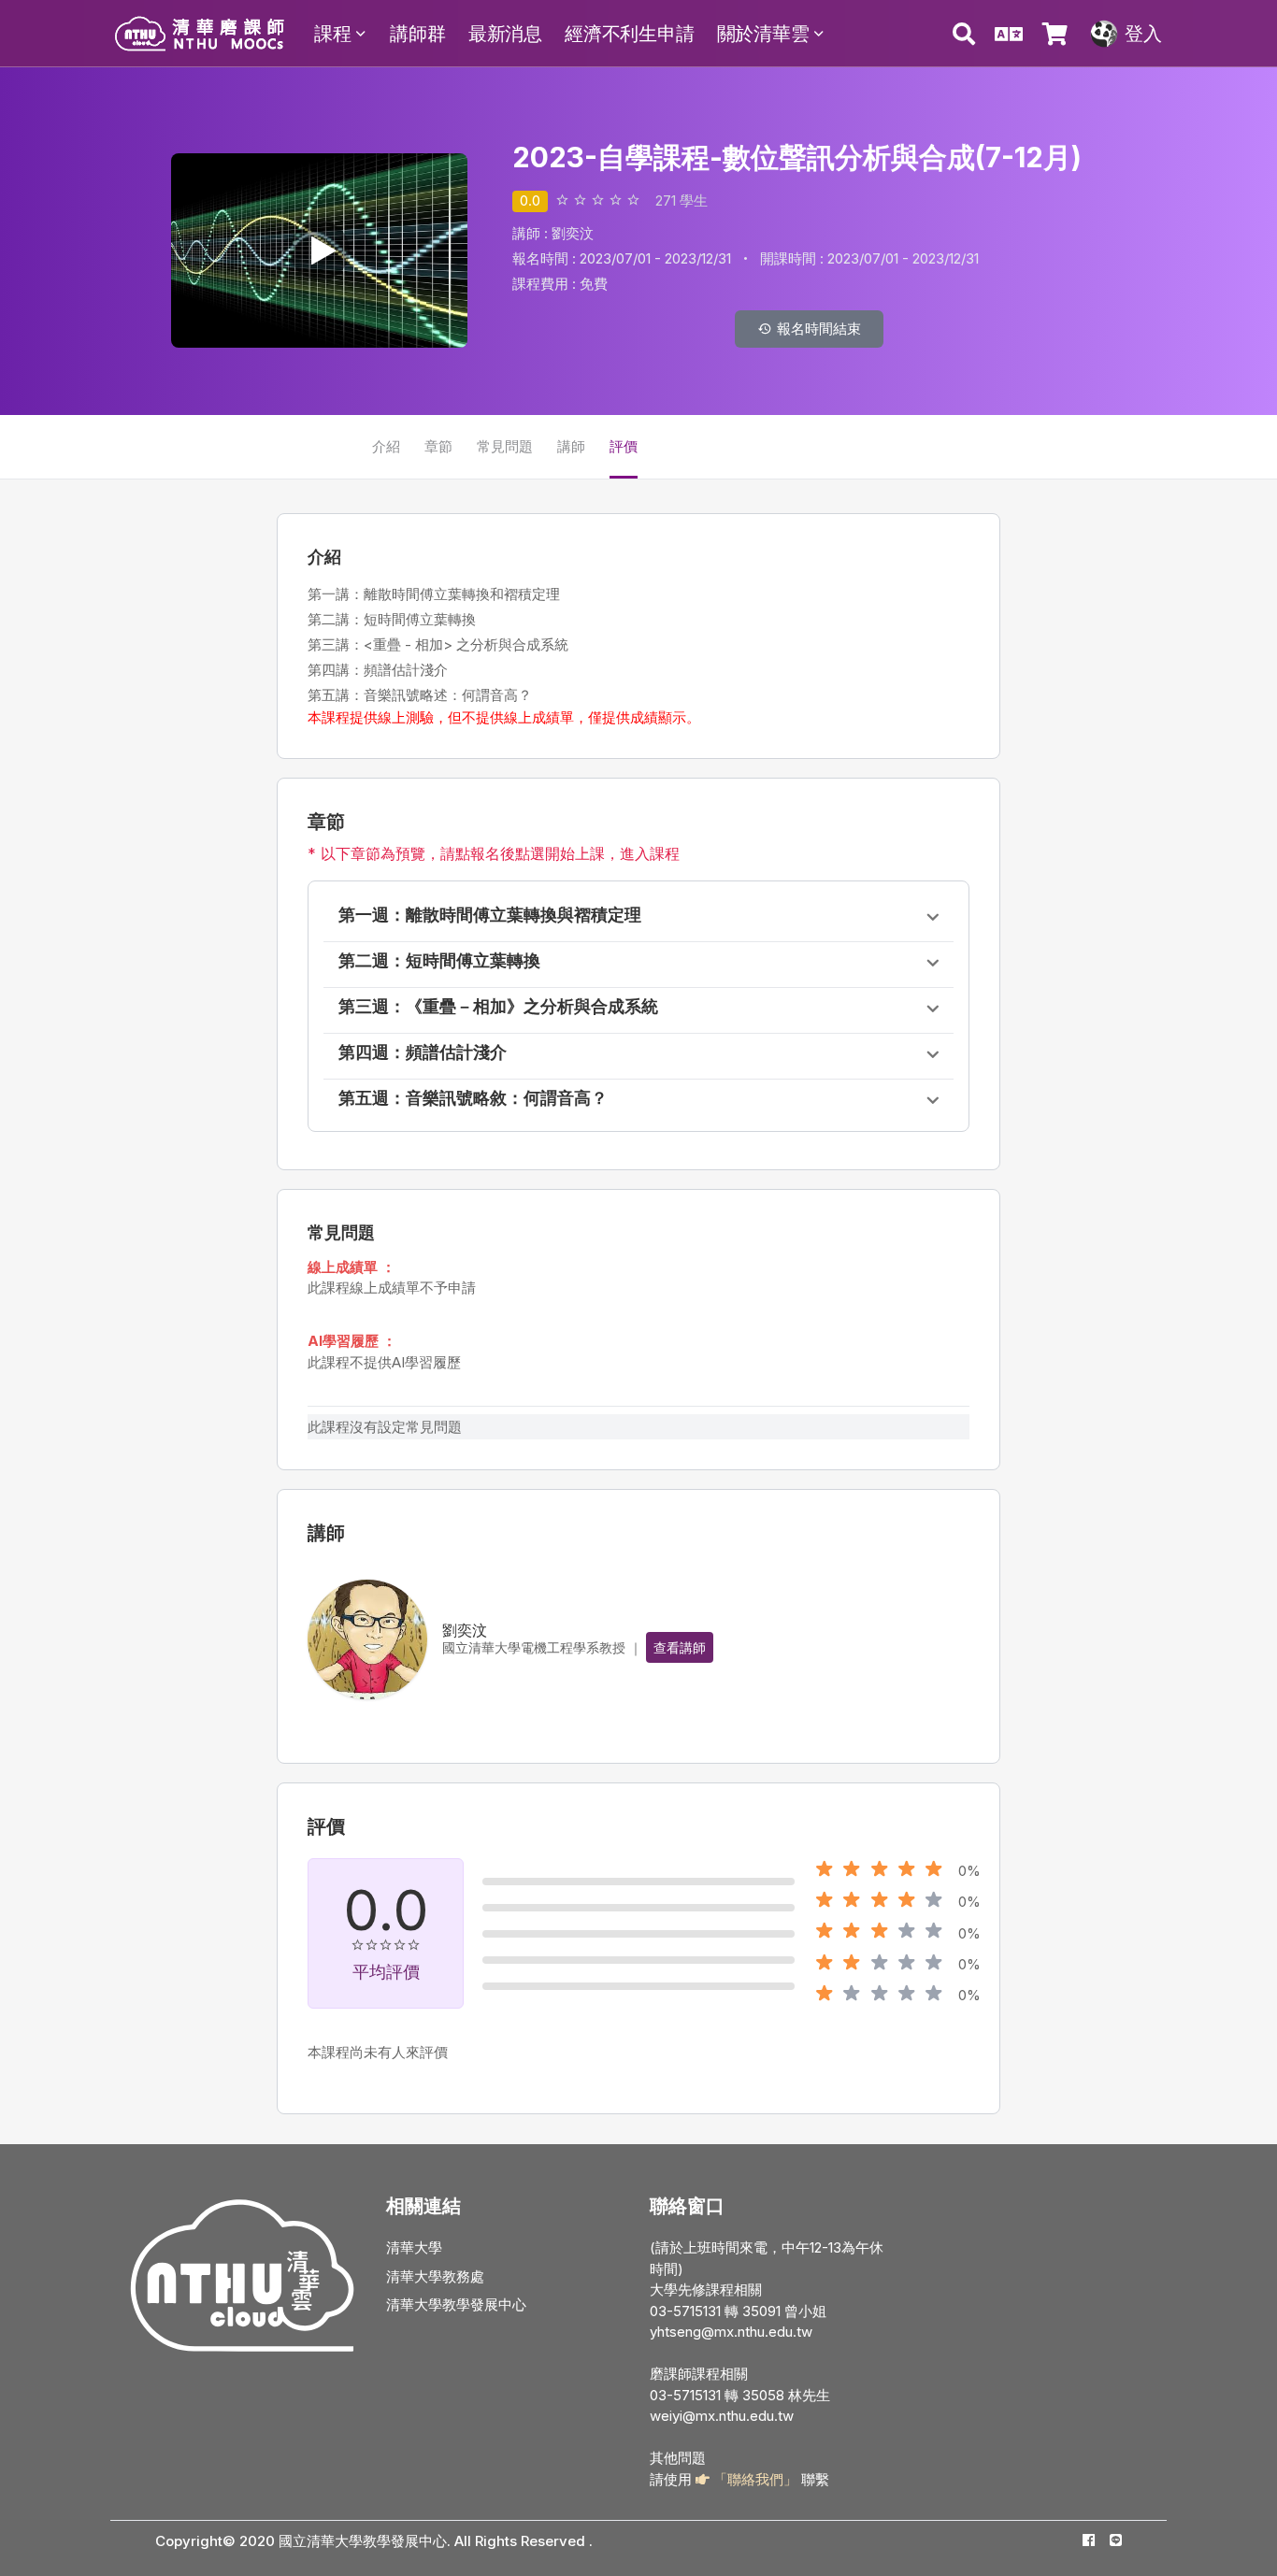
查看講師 (680, 1647)
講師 (571, 446)
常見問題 (505, 446)
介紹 (386, 446)
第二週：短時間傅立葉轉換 (439, 960)
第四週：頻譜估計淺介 (423, 1052)
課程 (333, 34)
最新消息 (505, 34)
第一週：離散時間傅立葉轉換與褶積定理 (490, 915)
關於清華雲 (763, 34)
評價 (624, 446)
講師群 (417, 34)
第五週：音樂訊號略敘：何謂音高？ (473, 1098)
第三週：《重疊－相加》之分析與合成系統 (498, 1006)
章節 (438, 446)
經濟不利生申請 (630, 34)
